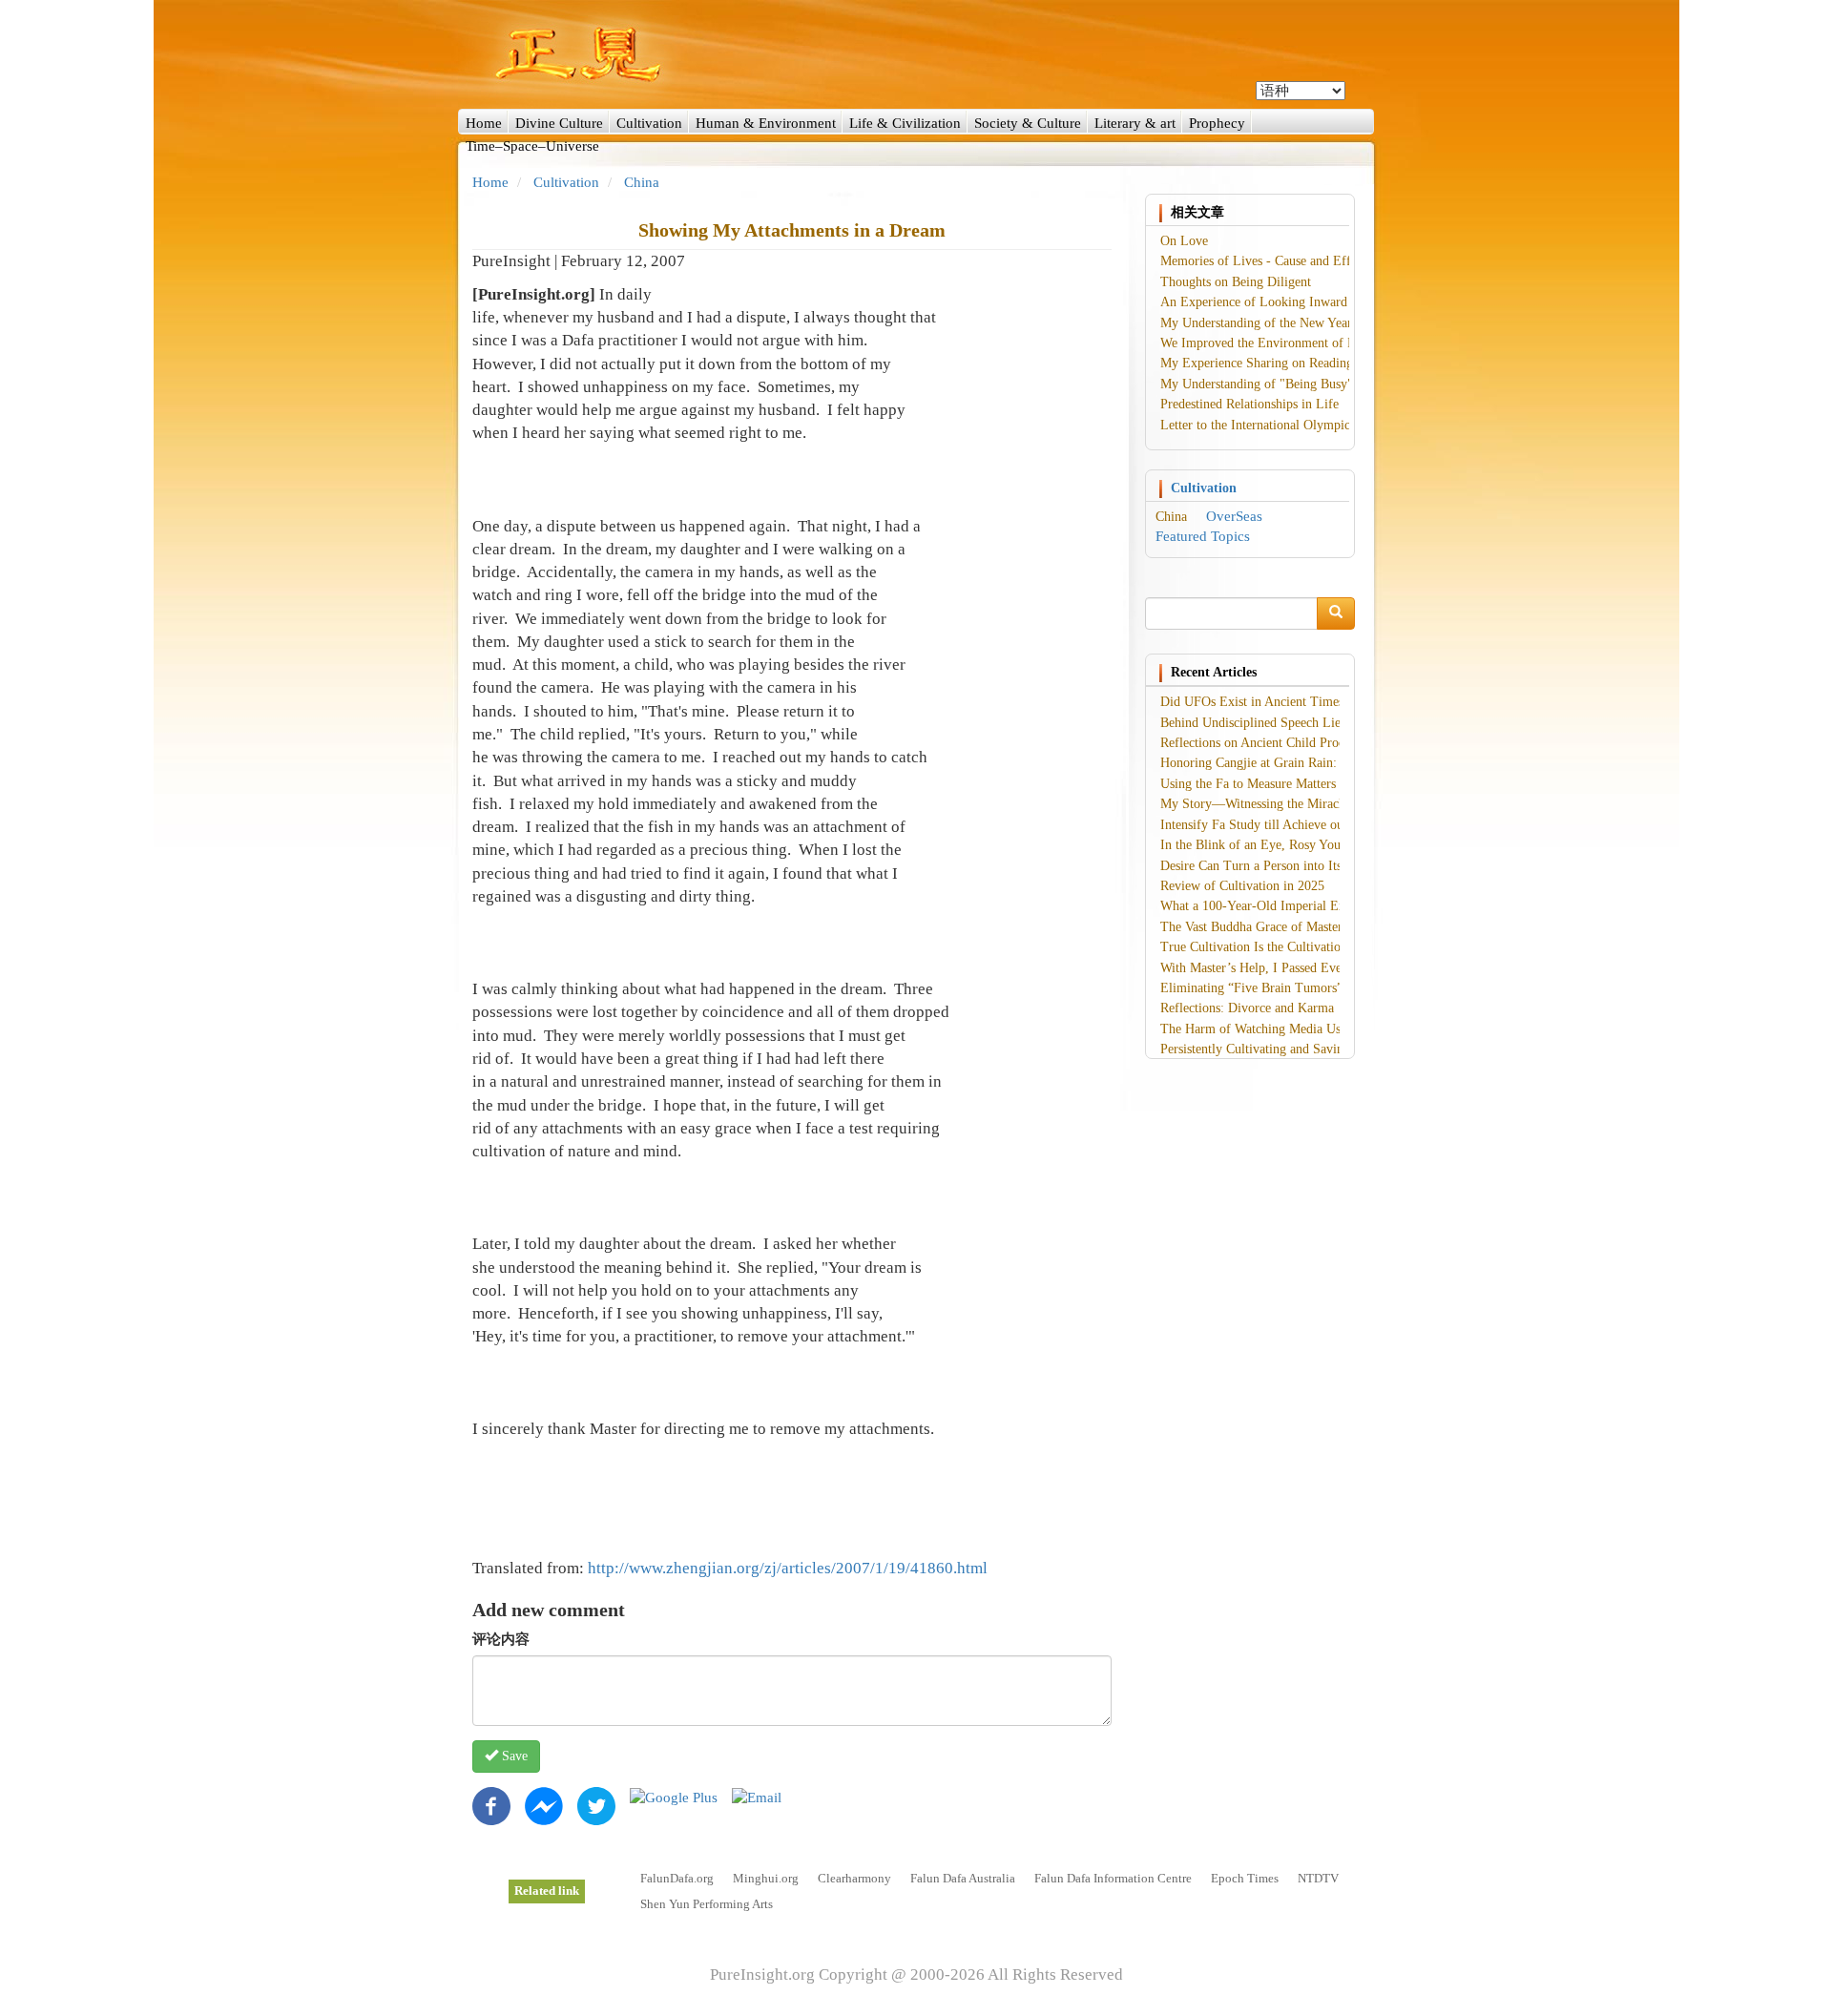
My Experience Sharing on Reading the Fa (1275, 363)
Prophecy (1217, 123)
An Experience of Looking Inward (1254, 302)
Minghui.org (766, 1878)
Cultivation (649, 123)
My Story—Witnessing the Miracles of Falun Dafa (1296, 804)
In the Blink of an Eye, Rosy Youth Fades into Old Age (1310, 845)
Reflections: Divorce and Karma (1247, 1008)
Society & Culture (1028, 123)
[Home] (916, 54)
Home (484, 123)
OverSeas (1234, 516)
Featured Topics (1203, 536)
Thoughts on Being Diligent (1236, 282)
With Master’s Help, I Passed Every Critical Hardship (1305, 968)
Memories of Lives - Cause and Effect (1263, 261)
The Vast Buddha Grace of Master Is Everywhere (1292, 927)
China (642, 182)
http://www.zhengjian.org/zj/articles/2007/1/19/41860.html (788, 1568)
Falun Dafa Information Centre (1113, 1878)
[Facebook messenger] (544, 1804)
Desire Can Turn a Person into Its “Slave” (1273, 866)
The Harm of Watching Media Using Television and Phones (1321, 1029)
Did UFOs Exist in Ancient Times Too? (1267, 702)
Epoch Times (1245, 1878)
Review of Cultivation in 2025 (1242, 886)
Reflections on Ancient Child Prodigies (1265, 743)
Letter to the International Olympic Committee (1287, 425)
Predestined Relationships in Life (1249, 404)
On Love (1184, 241)
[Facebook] (491, 1804)
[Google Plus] (674, 1797)
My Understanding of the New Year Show (1273, 323)
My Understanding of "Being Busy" (1257, 384)
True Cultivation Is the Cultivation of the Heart (1288, 947)
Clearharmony (854, 1878)
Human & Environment (766, 123)
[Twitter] (596, 1804)
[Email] (757, 1797)
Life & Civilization (905, 123)
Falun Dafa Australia (963, 1878)
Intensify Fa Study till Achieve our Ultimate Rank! (1298, 825)
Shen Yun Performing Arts (707, 1904)
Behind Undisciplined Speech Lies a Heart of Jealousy (1306, 723)
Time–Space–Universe (532, 146)
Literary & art (1135, 123)
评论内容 (501, 1639)
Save (513, 1756)
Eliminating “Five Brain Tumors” (1251, 988)
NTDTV (1318, 1878)
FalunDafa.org (677, 1878)
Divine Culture (559, 123)
